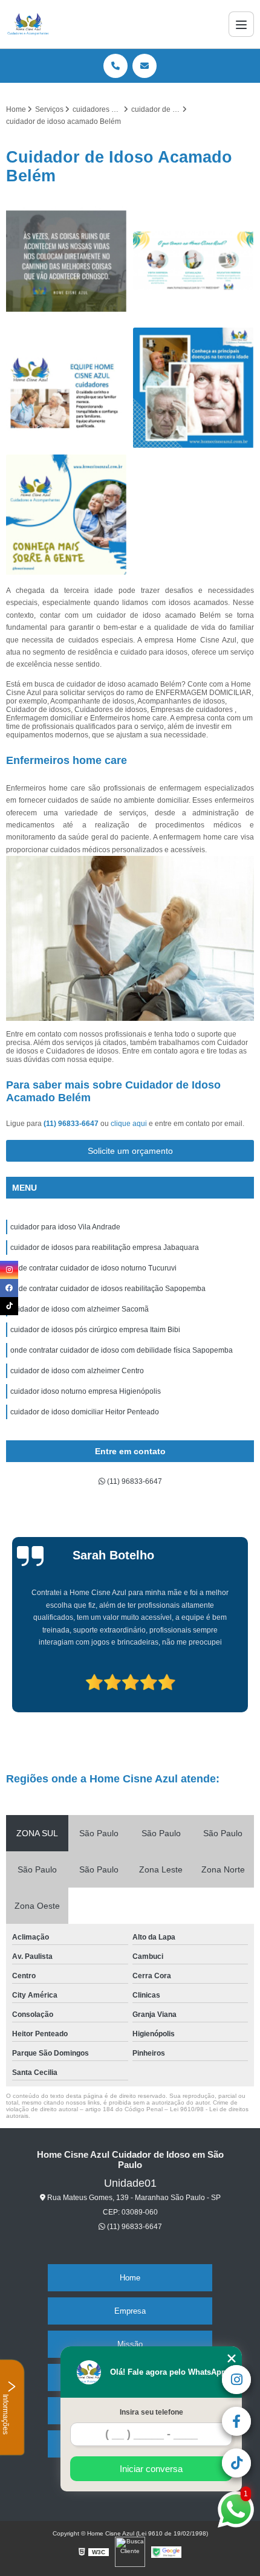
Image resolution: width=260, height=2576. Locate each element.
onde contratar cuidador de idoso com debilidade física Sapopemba (122, 1350)
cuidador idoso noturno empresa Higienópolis (86, 1391)
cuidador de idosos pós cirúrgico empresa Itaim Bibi (95, 1330)
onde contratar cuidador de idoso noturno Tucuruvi (93, 1268)
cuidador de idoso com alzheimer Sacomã (80, 1309)
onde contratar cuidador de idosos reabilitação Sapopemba (108, 1289)
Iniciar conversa (151, 2469)
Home (130, 2278)
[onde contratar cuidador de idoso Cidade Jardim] (193, 261)
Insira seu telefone (151, 2412)
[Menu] (241, 24)
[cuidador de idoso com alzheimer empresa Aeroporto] (67, 261)
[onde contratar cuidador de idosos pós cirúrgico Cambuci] (67, 388)
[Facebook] (9, 1288)
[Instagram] (9, 1270)
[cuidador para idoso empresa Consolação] (193, 388)
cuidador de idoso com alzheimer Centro (77, 1371)
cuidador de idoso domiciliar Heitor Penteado (85, 1412)
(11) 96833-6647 (72, 1124)
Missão (130, 2344)
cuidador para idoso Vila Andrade (65, 1227)
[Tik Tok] (9, 1306)
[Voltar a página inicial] (28, 24)
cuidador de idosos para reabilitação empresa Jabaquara (105, 1248)
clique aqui (129, 1124)
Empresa (130, 2311)
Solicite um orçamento (130, 1151)
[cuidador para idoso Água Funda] (67, 515)
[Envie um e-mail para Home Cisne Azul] (145, 66)
